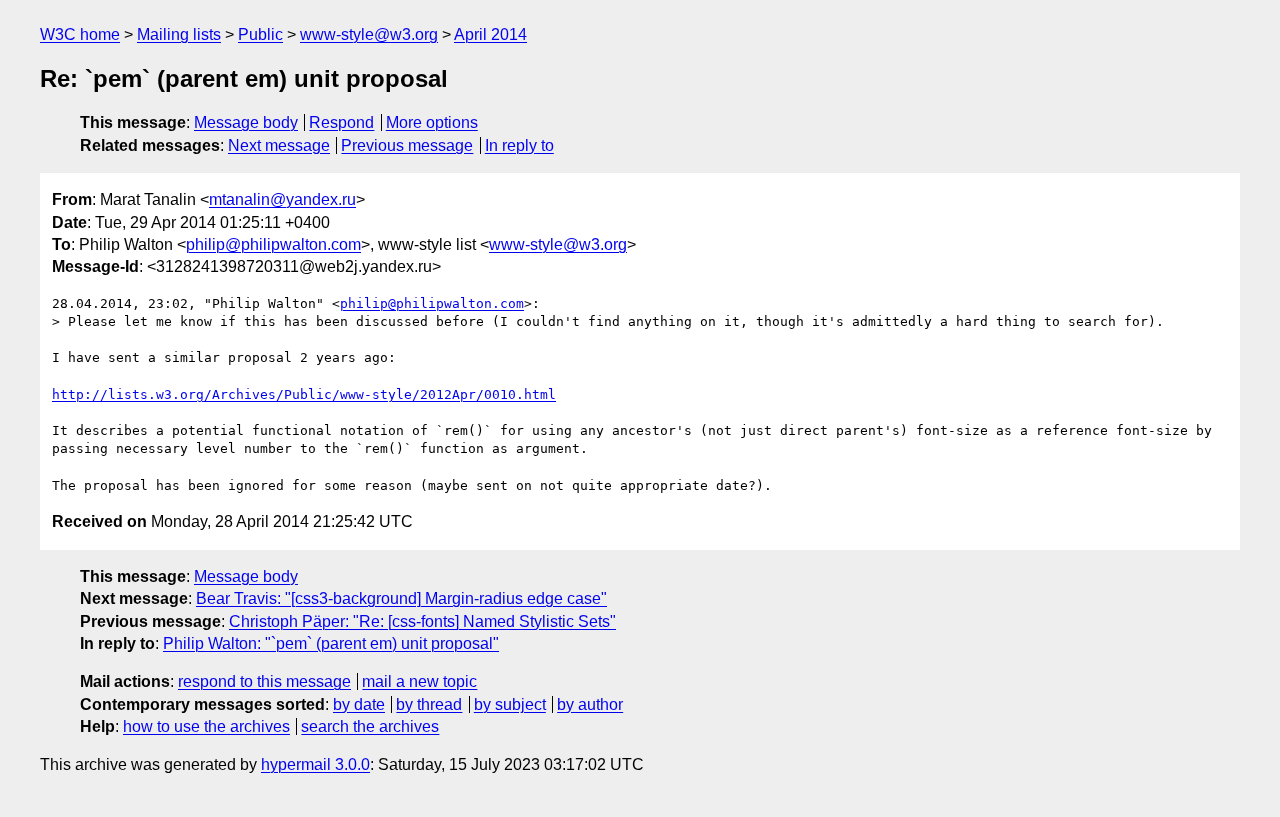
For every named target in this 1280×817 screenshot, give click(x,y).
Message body (246, 122)
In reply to (519, 145)
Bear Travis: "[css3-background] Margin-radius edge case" (401, 598)
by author (590, 704)
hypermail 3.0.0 (315, 764)
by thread (429, 704)
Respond (341, 122)
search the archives (370, 726)
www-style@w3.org (369, 34)
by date (359, 704)
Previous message (407, 145)
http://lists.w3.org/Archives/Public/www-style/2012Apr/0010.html (304, 394)
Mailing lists (179, 34)
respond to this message (264, 681)
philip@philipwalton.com (273, 244)
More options (432, 122)
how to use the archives (206, 726)
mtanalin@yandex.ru (282, 199)
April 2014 (490, 34)
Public (260, 34)
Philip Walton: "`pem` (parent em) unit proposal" (331, 643)
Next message (279, 145)
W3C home (80, 34)
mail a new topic (419, 681)
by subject (510, 704)
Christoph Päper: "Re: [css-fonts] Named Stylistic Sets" (422, 621)
